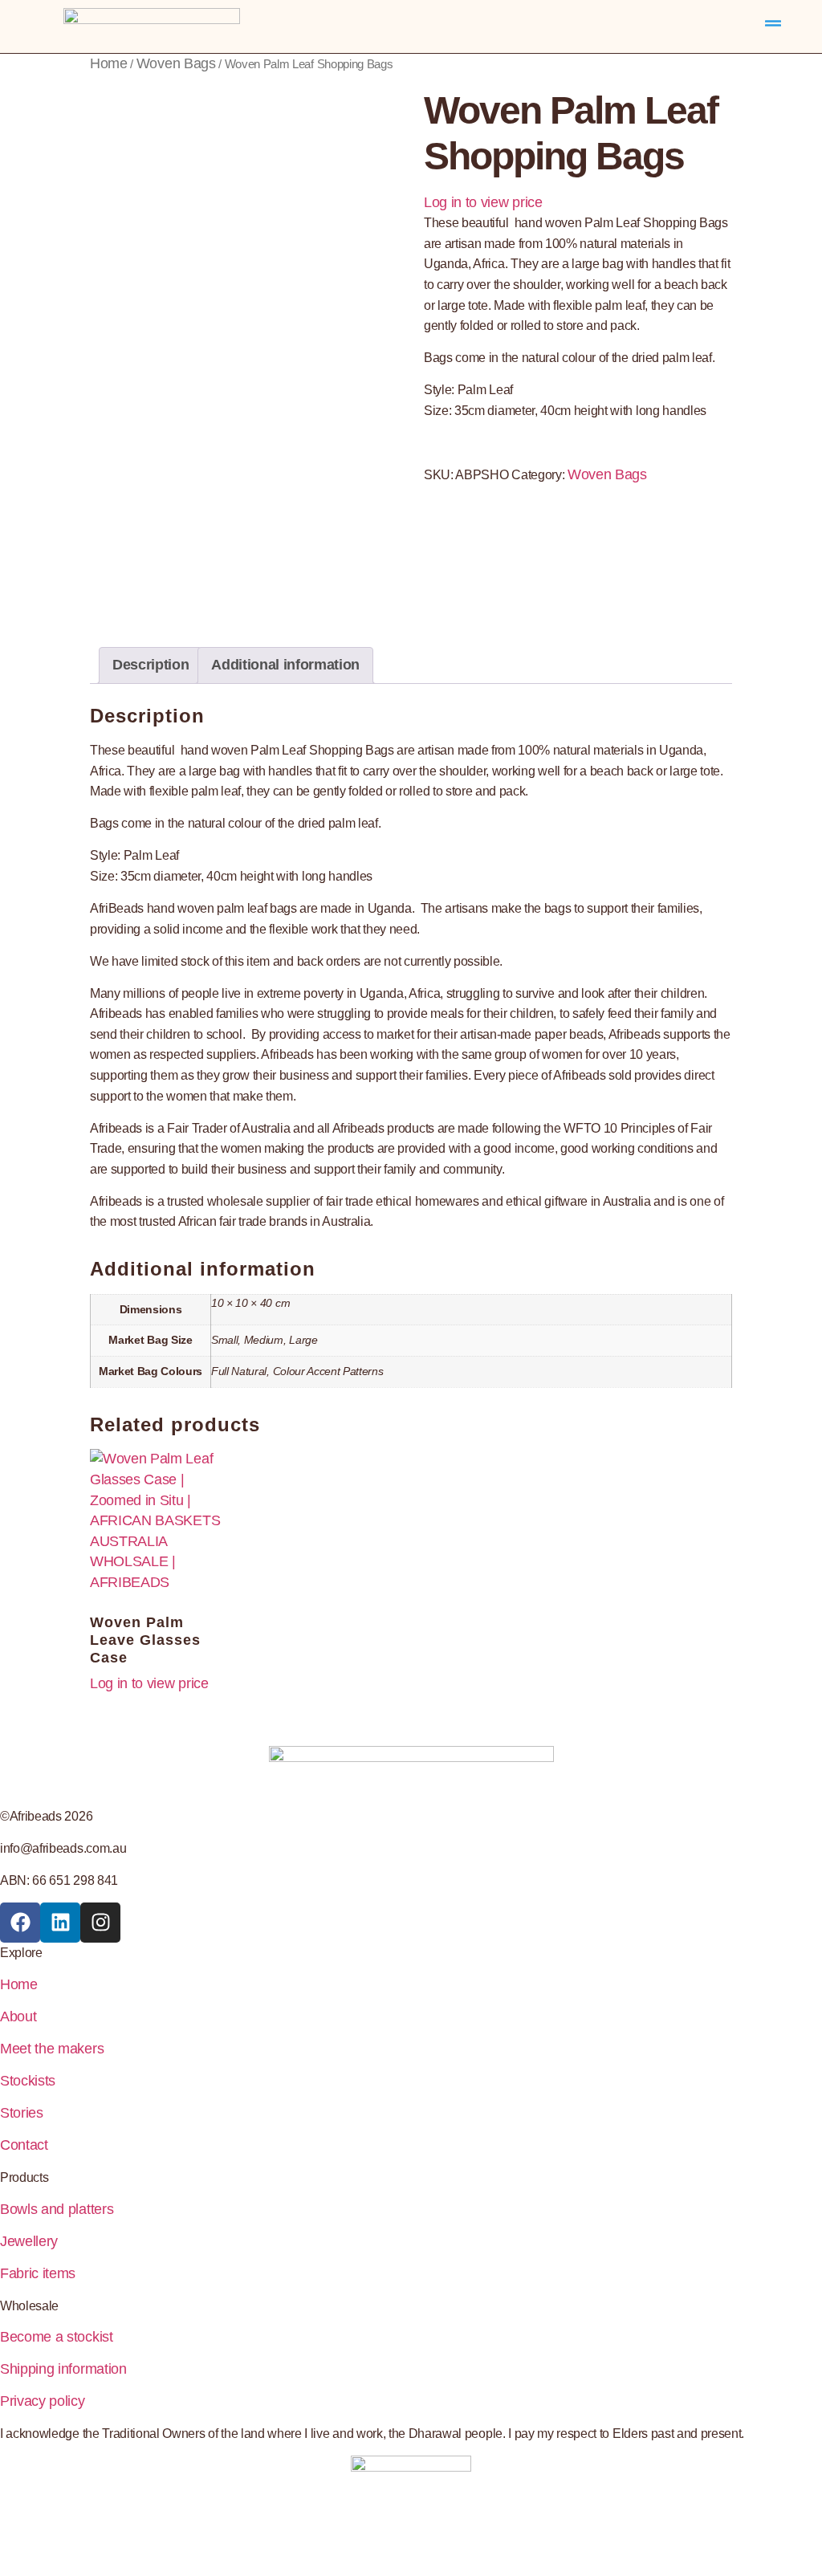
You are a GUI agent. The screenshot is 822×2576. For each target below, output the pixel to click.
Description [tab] (151, 665)
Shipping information (63, 2369)
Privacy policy (43, 2401)
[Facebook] (20, 1923)
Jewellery (29, 2241)
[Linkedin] (60, 1923)
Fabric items (38, 2273)
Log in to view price (483, 202)
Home (109, 63)
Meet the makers (52, 2049)
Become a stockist (57, 2337)
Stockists (28, 2081)
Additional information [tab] (285, 665)
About (18, 2016)
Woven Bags (176, 63)
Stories (22, 2113)
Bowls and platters (57, 2209)
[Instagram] (100, 1923)
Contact (24, 2145)
